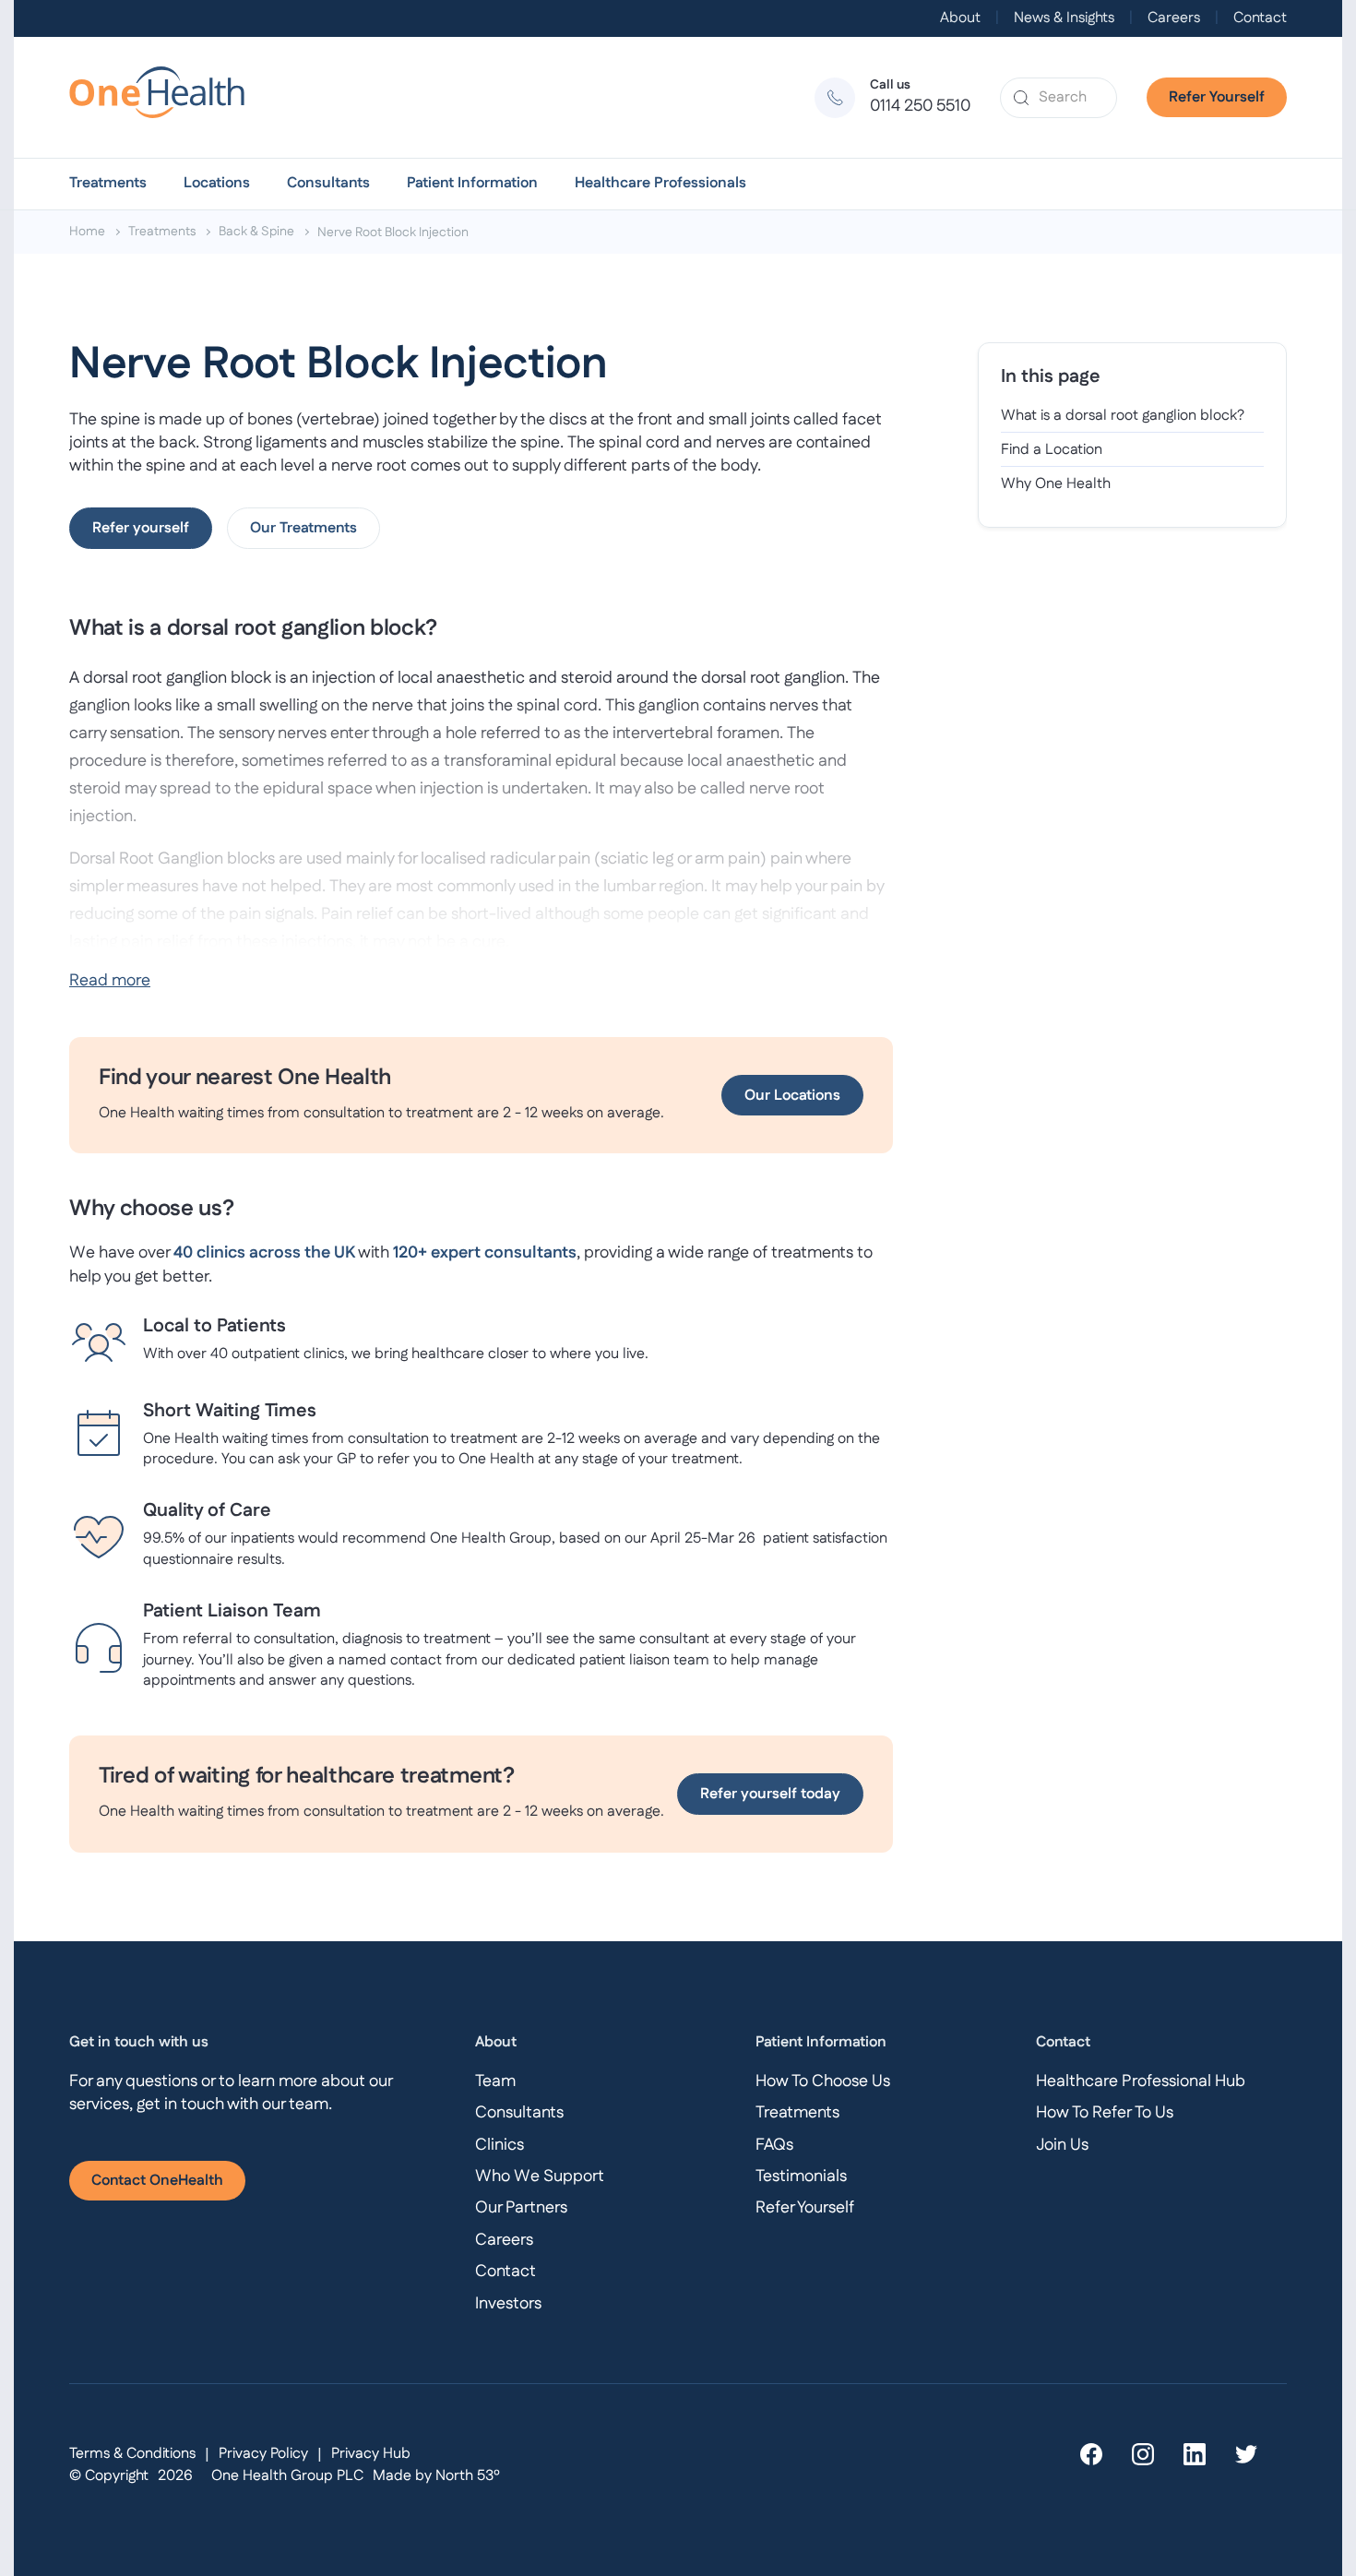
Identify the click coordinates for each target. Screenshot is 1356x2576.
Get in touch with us (139, 2042)
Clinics (500, 2145)
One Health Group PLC (287, 2476)
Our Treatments (303, 528)
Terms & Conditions (132, 2454)
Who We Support (540, 2176)
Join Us (1062, 2145)
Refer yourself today (770, 1794)
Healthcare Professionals (660, 184)
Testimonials (801, 2176)
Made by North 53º (436, 2476)
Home (87, 232)
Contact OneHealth (157, 2181)
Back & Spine (256, 232)
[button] (108, 184)
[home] (165, 97)
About (960, 18)
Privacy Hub (371, 2454)
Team (495, 2081)
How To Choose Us (823, 2081)
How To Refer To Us (1105, 2113)
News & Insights (1064, 18)
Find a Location (1052, 450)
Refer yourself (141, 528)
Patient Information (472, 184)
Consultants (328, 184)
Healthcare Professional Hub (1141, 2081)
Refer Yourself (1217, 97)
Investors (508, 2304)
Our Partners (521, 2208)
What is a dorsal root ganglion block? (1123, 416)
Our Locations (792, 1096)
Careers (1174, 18)
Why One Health (1056, 485)
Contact (1260, 18)
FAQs (774, 2145)
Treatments (108, 184)
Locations (217, 184)
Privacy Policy (263, 2454)
